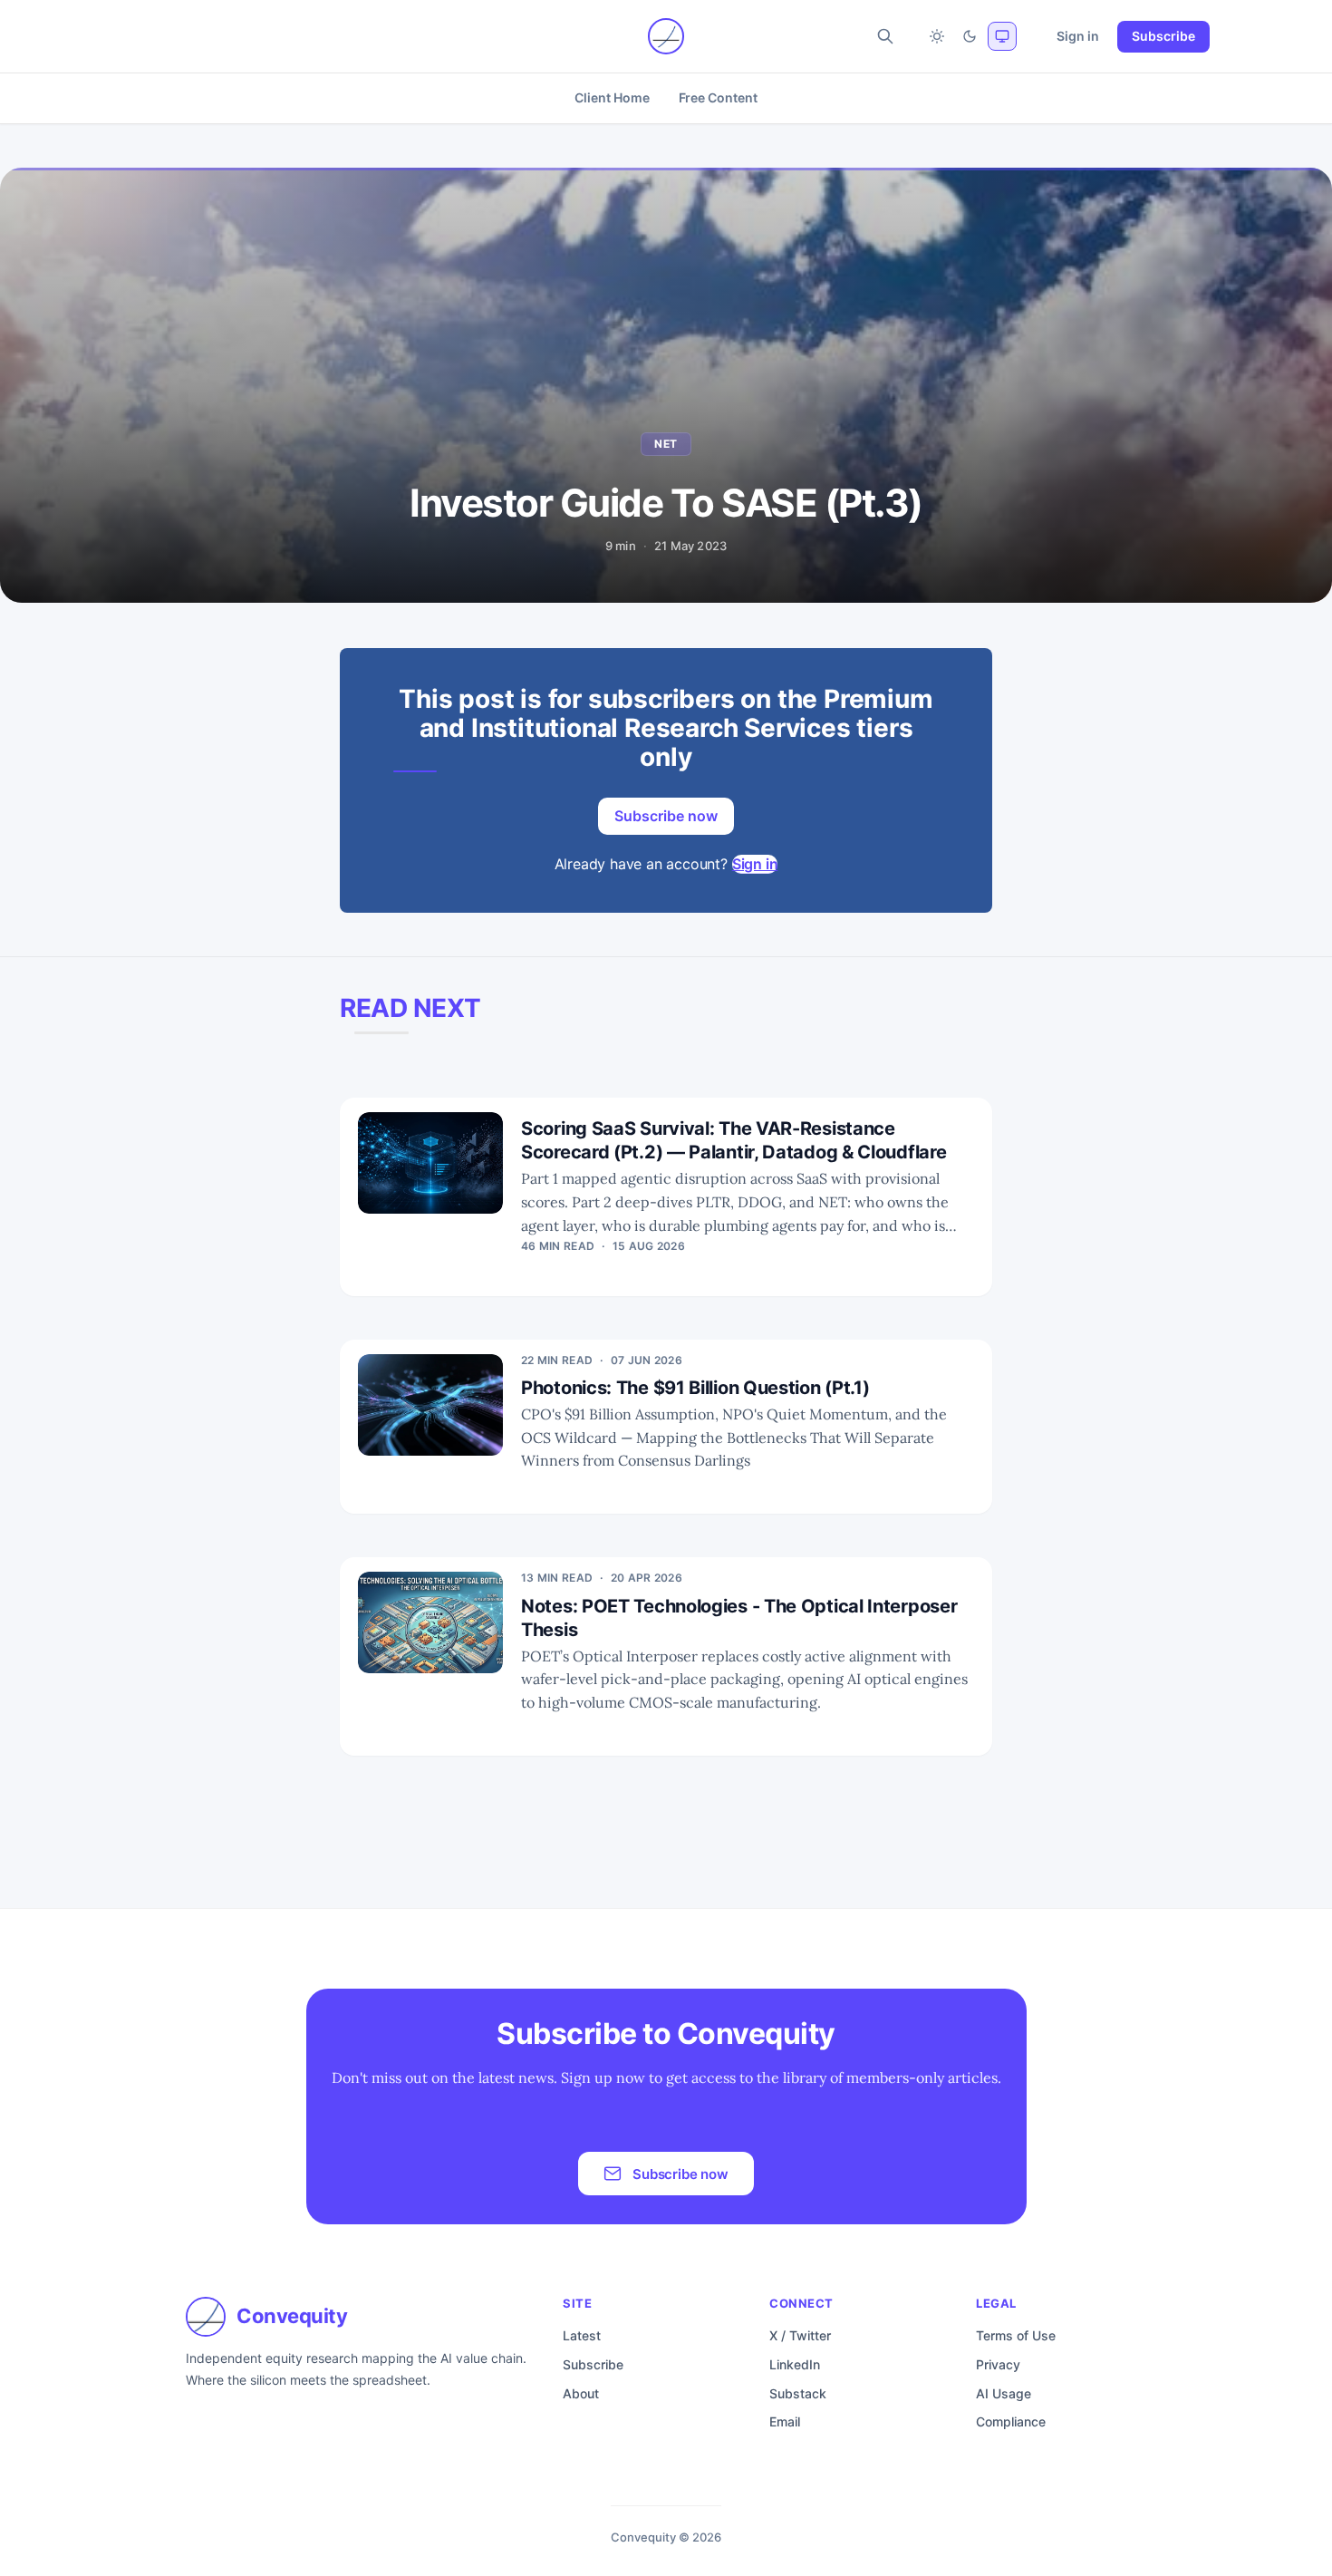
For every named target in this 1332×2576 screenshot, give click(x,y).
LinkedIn (795, 2364)
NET (666, 444)
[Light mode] (937, 36)
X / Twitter (800, 2335)
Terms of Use (1016, 2335)
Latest (582, 2335)
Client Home (612, 97)
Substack (798, 2393)
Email (785, 2421)
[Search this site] (885, 36)
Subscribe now (666, 816)
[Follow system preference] (1002, 36)
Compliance (1011, 2421)
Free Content (718, 97)
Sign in (1078, 36)
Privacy (998, 2364)
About (581, 2393)
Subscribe (1163, 36)
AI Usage (1004, 2393)
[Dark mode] (970, 36)
